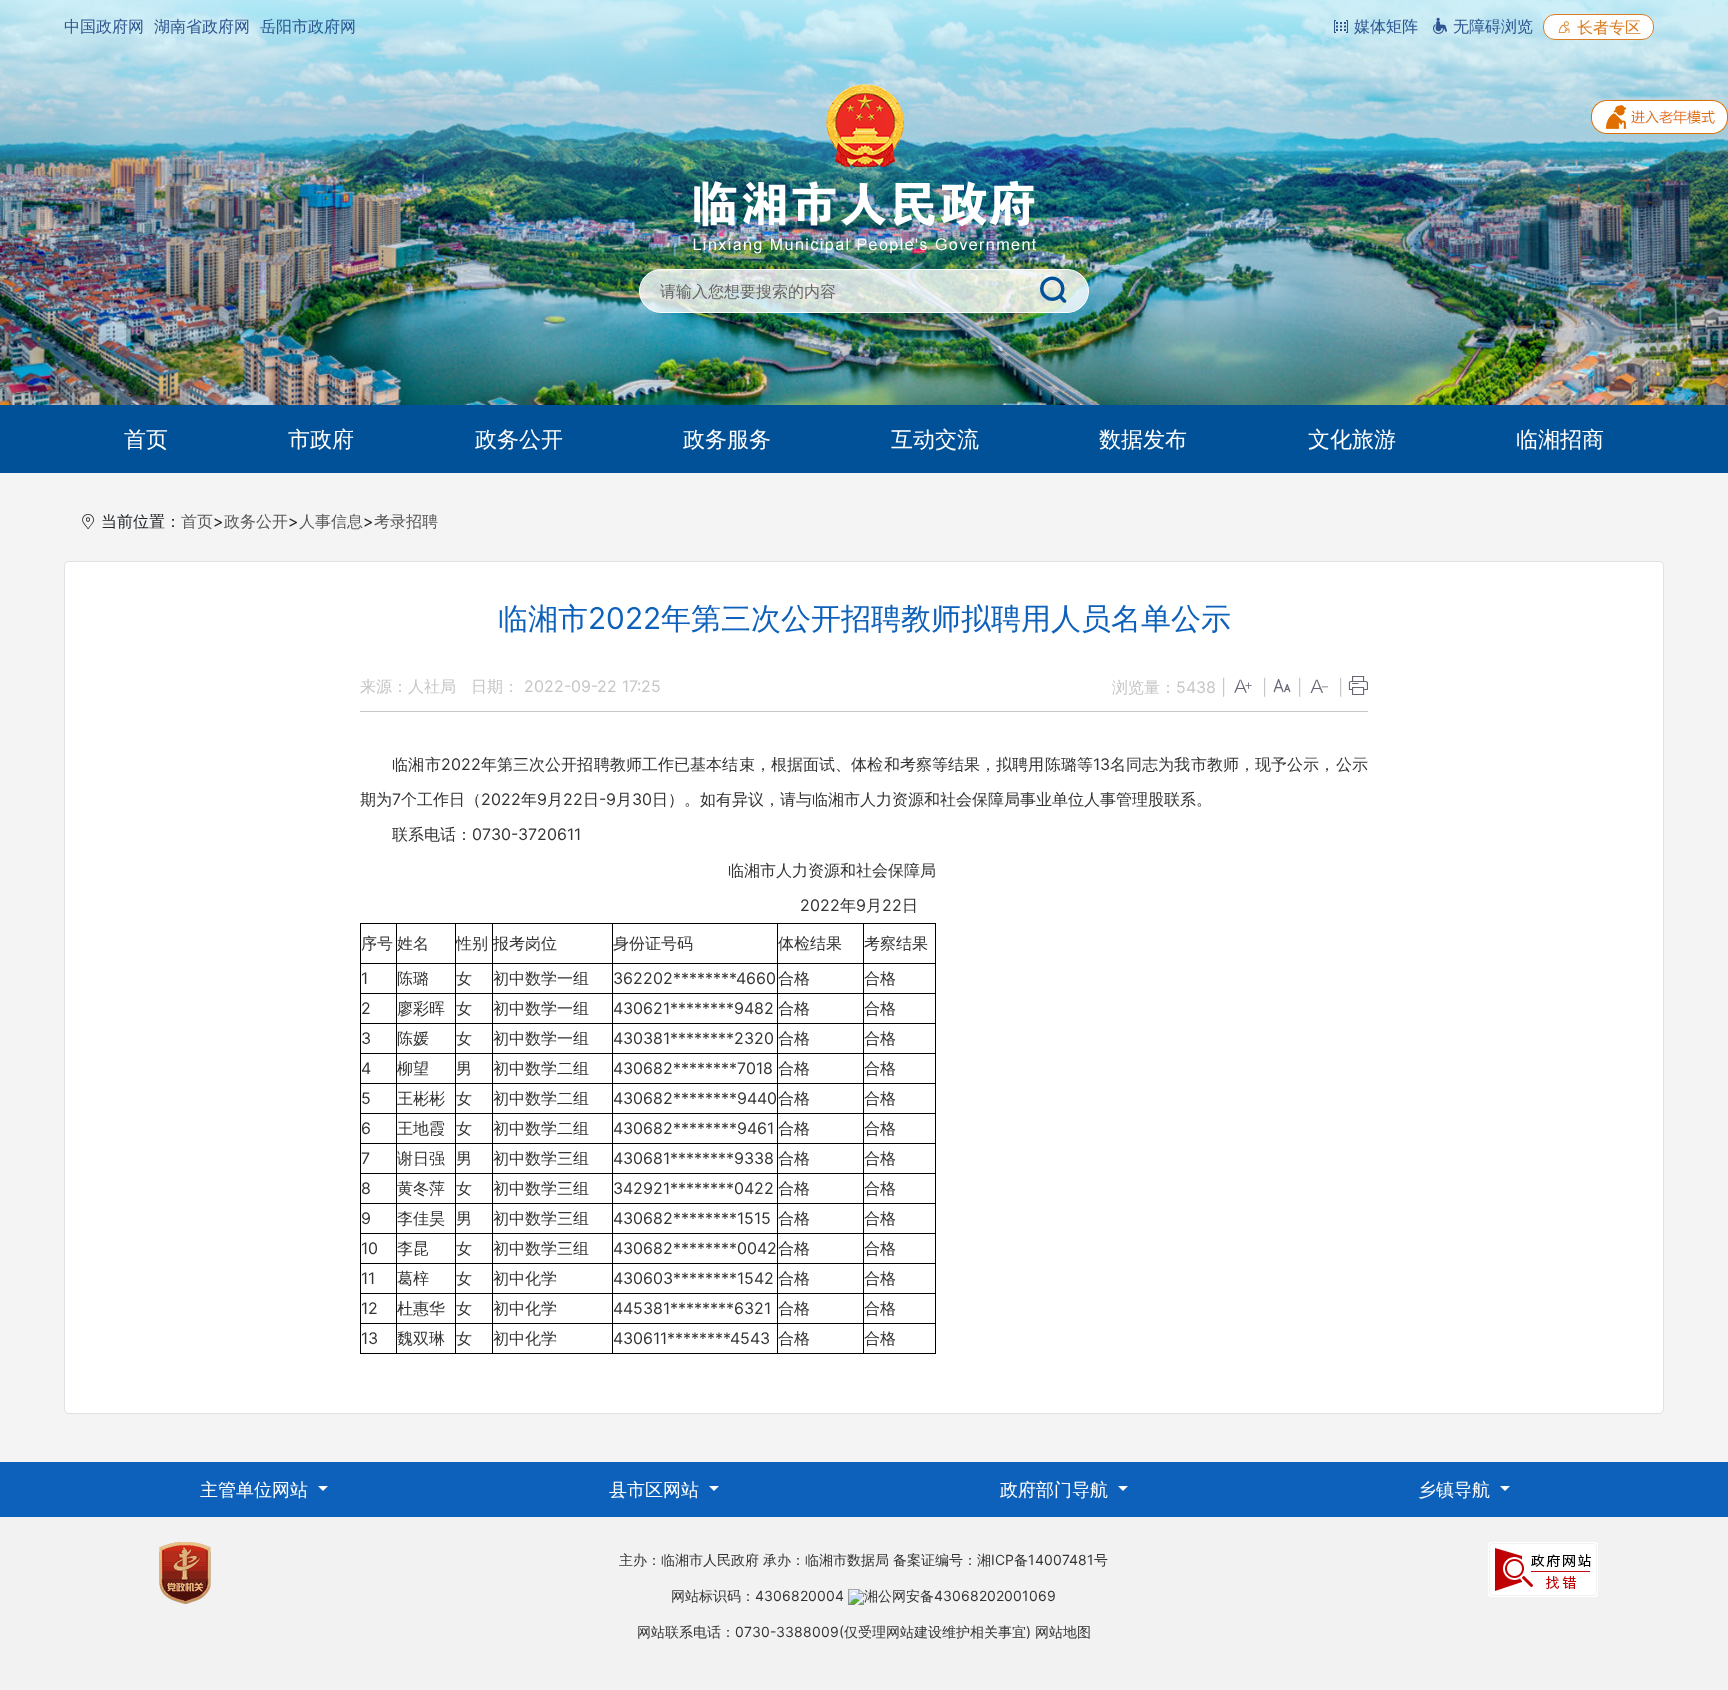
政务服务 (727, 439)
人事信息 (331, 521)
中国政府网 (104, 26)
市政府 (321, 439)
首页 (146, 439)
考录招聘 (406, 521)
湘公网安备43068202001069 (960, 1595)
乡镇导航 (1456, 1489)
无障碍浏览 (1490, 26)
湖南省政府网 (202, 26)
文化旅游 (1352, 439)
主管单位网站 (256, 1489)
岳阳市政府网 (308, 26)
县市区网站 (656, 1489)
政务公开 (519, 439)
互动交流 (935, 439)
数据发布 (1143, 439)
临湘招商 (1560, 439)
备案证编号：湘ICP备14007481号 (1000, 1559)
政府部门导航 (1056, 1489)
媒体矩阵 (1383, 26)
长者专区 (1606, 27)
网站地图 (1063, 1631)
